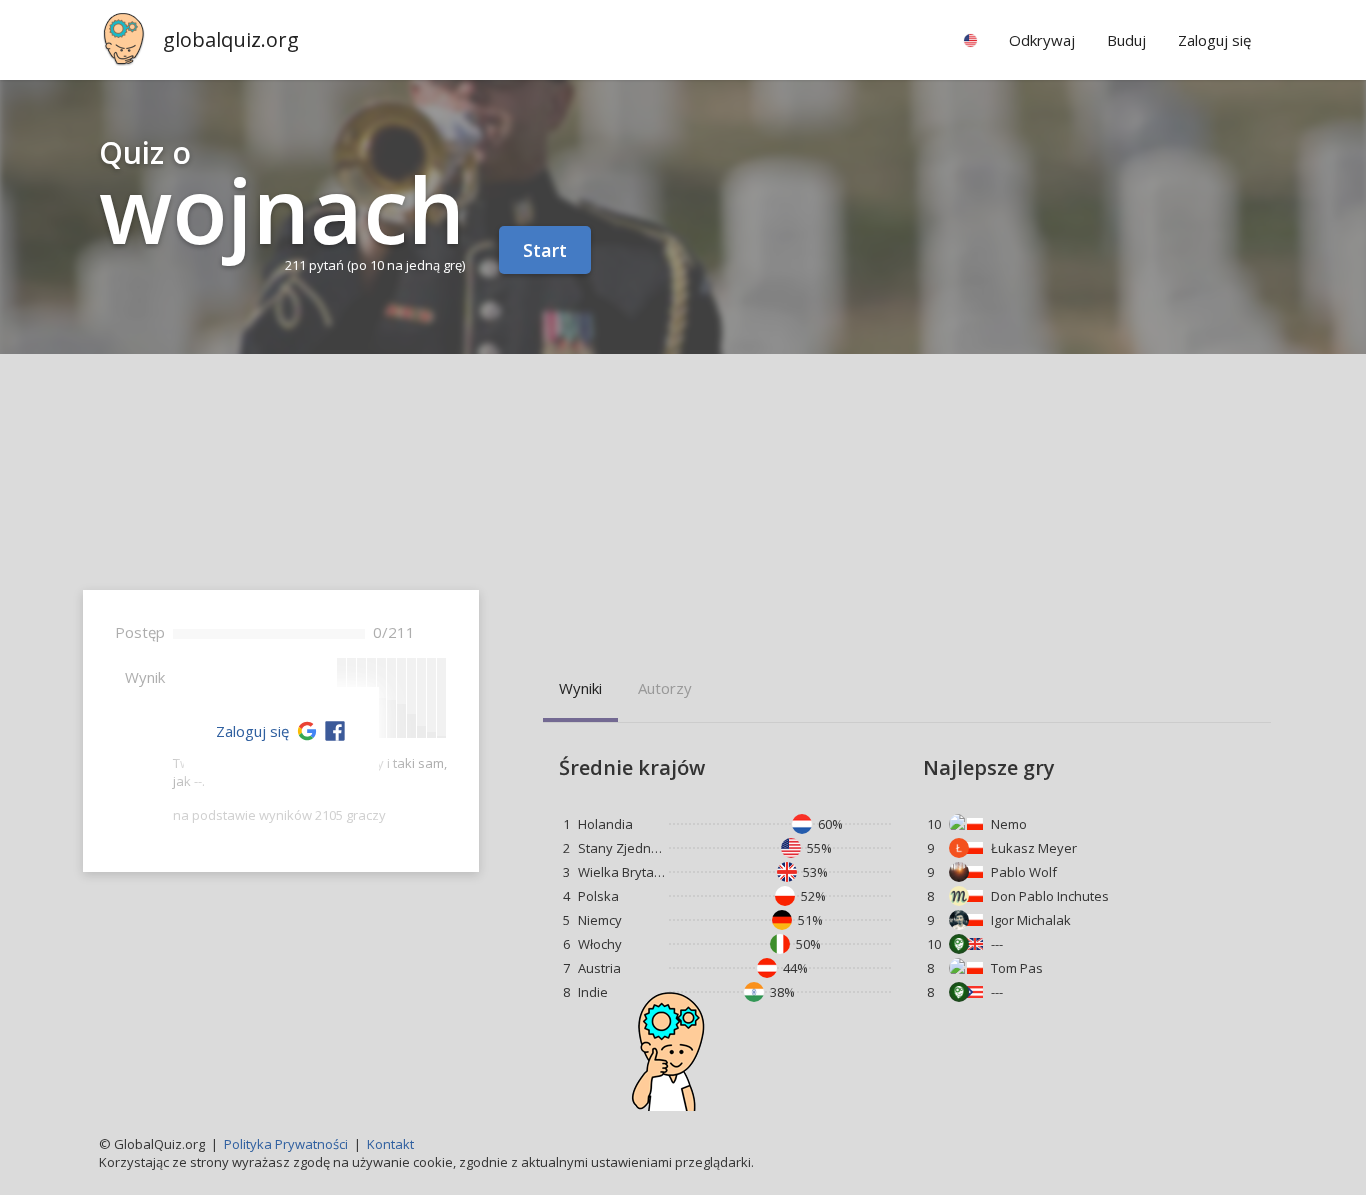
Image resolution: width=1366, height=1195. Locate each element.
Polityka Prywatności (286, 1144)
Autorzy (665, 688)
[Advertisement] (683, 504)
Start (545, 250)
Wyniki (580, 688)
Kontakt (390, 1144)
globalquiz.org (231, 39)
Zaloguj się (252, 731)
